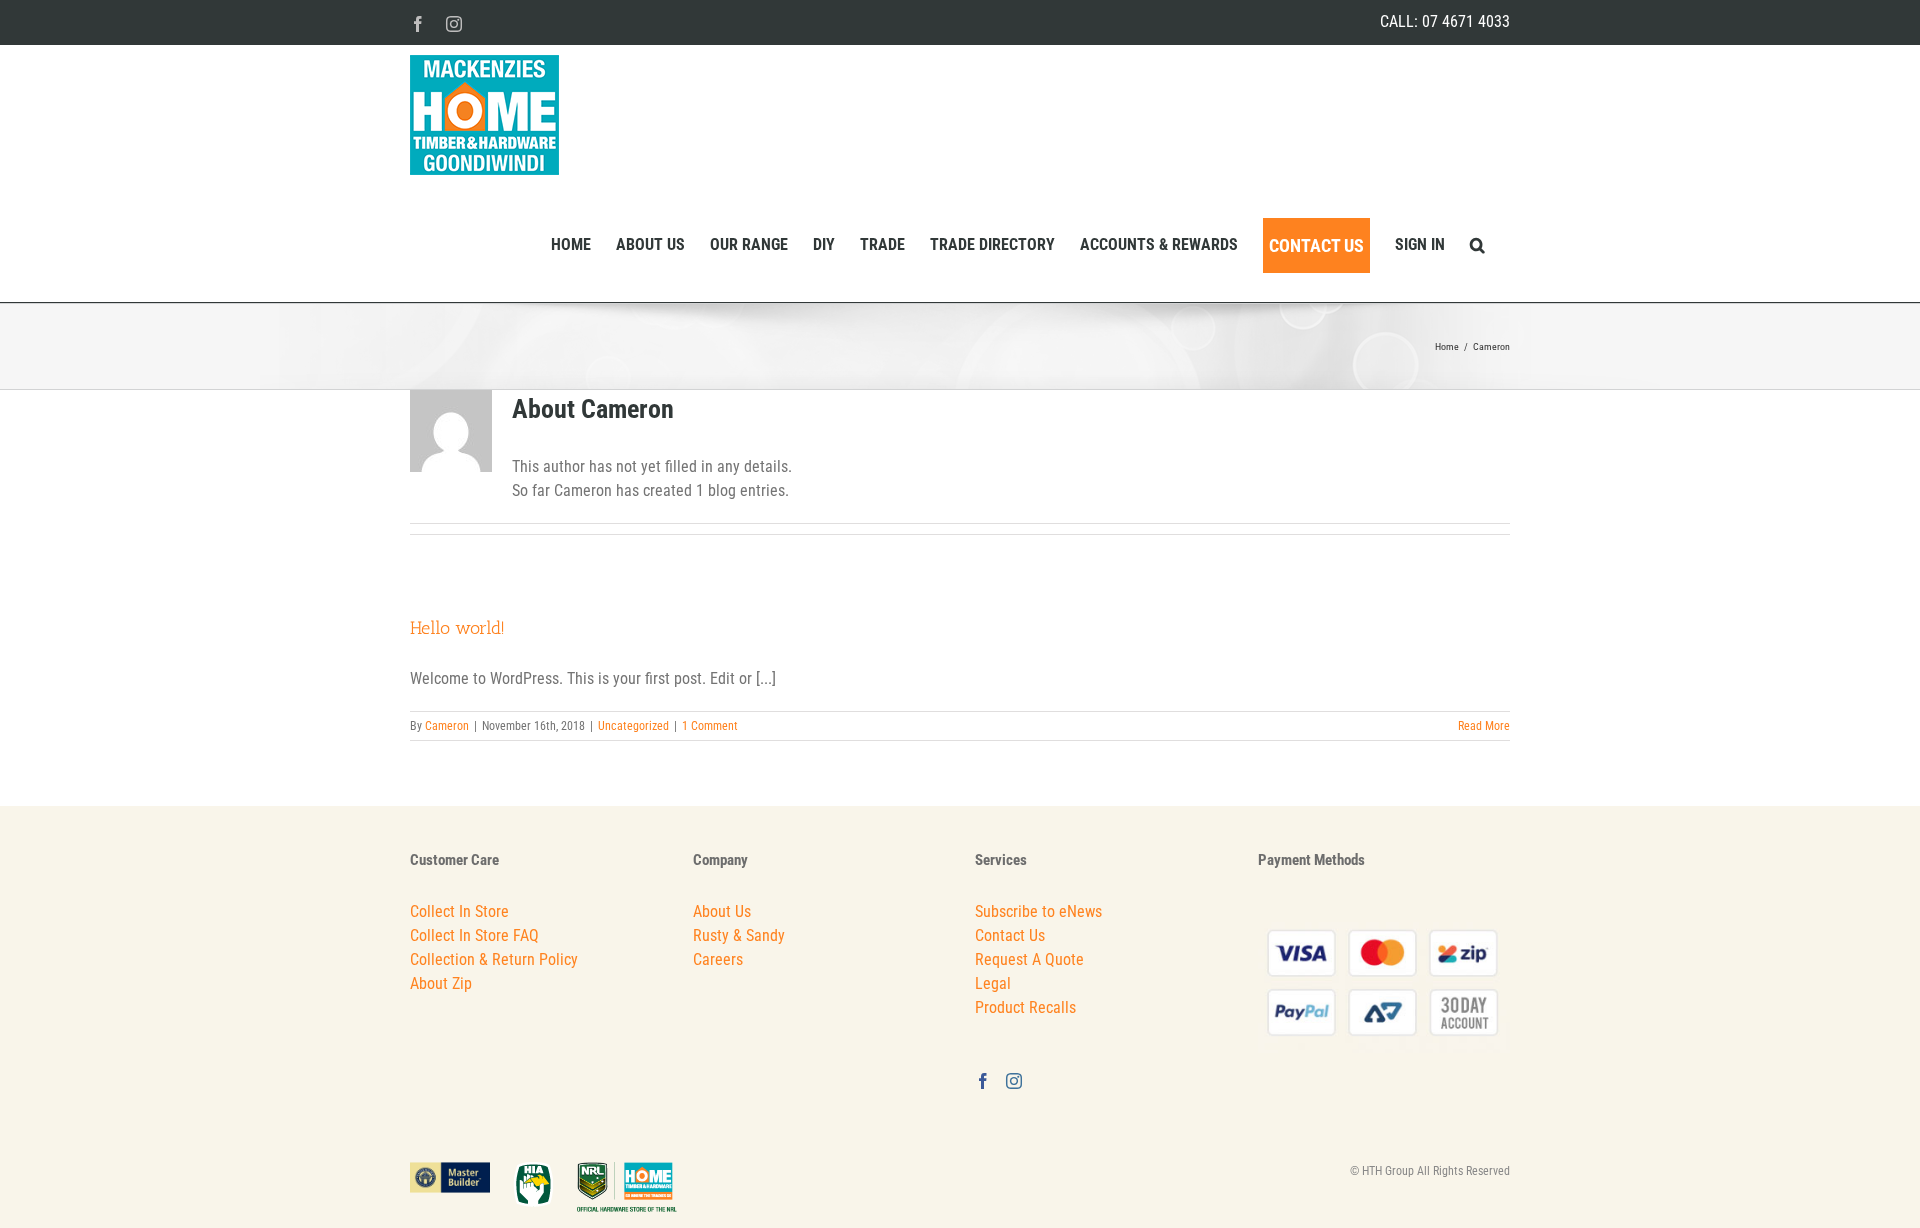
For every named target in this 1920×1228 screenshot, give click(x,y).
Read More (1484, 726)
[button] (1477, 243)
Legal (993, 983)
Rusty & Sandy (739, 935)
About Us (722, 911)
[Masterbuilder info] (461, 1171)
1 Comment (710, 726)
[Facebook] (983, 1081)
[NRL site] (627, 1171)
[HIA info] (545, 1171)
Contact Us (1010, 935)
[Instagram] (1014, 1081)
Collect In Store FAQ (474, 935)
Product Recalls (1025, 1007)
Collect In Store (459, 911)
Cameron (447, 726)
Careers (718, 959)
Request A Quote (1029, 959)
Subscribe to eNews (1038, 911)
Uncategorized (633, 726)
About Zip (441, 983)
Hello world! (457, 628)
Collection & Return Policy (494, 959)
